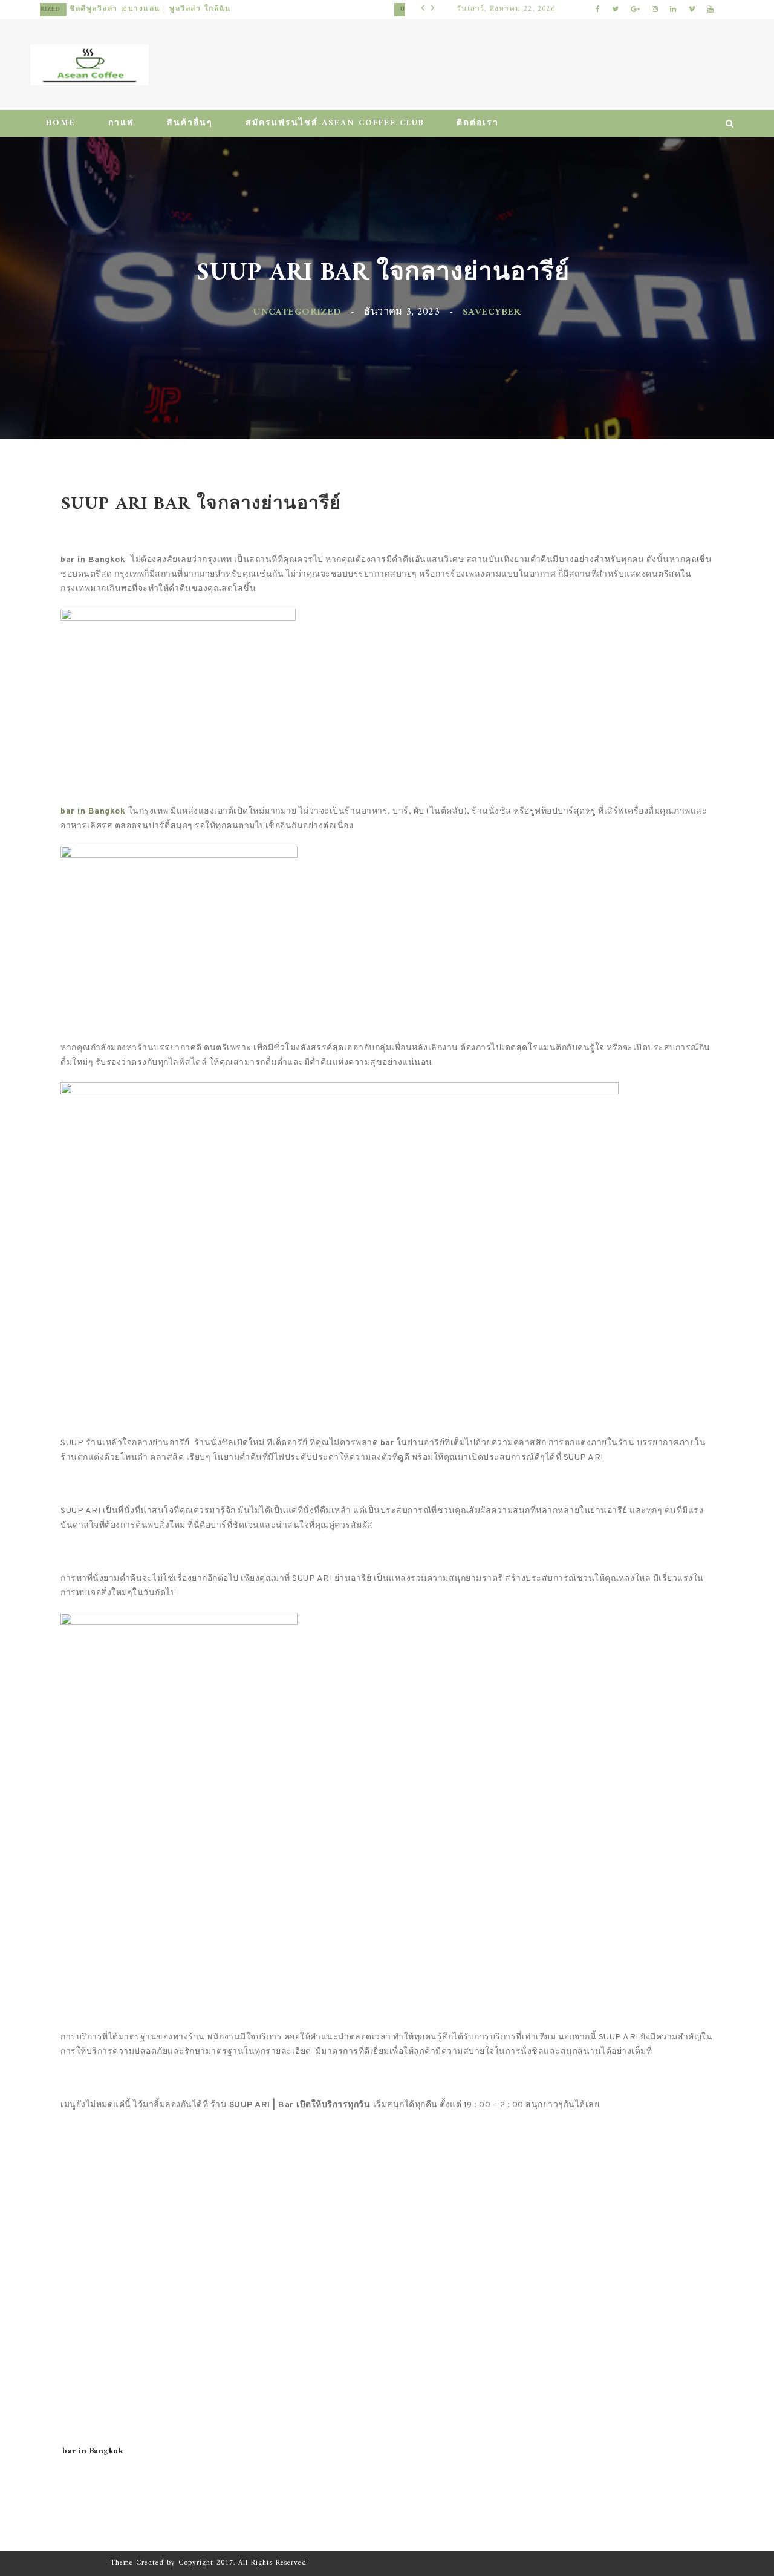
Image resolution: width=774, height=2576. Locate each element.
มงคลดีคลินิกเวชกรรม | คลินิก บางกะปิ (207, 9)
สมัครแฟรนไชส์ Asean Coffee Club (335, 123)
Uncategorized (95, 9)
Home (61, 123)
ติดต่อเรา (478, 123)
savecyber (492, 312)
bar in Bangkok (93, 2451)
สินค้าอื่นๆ (190, 123)
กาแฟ (121, 123)
